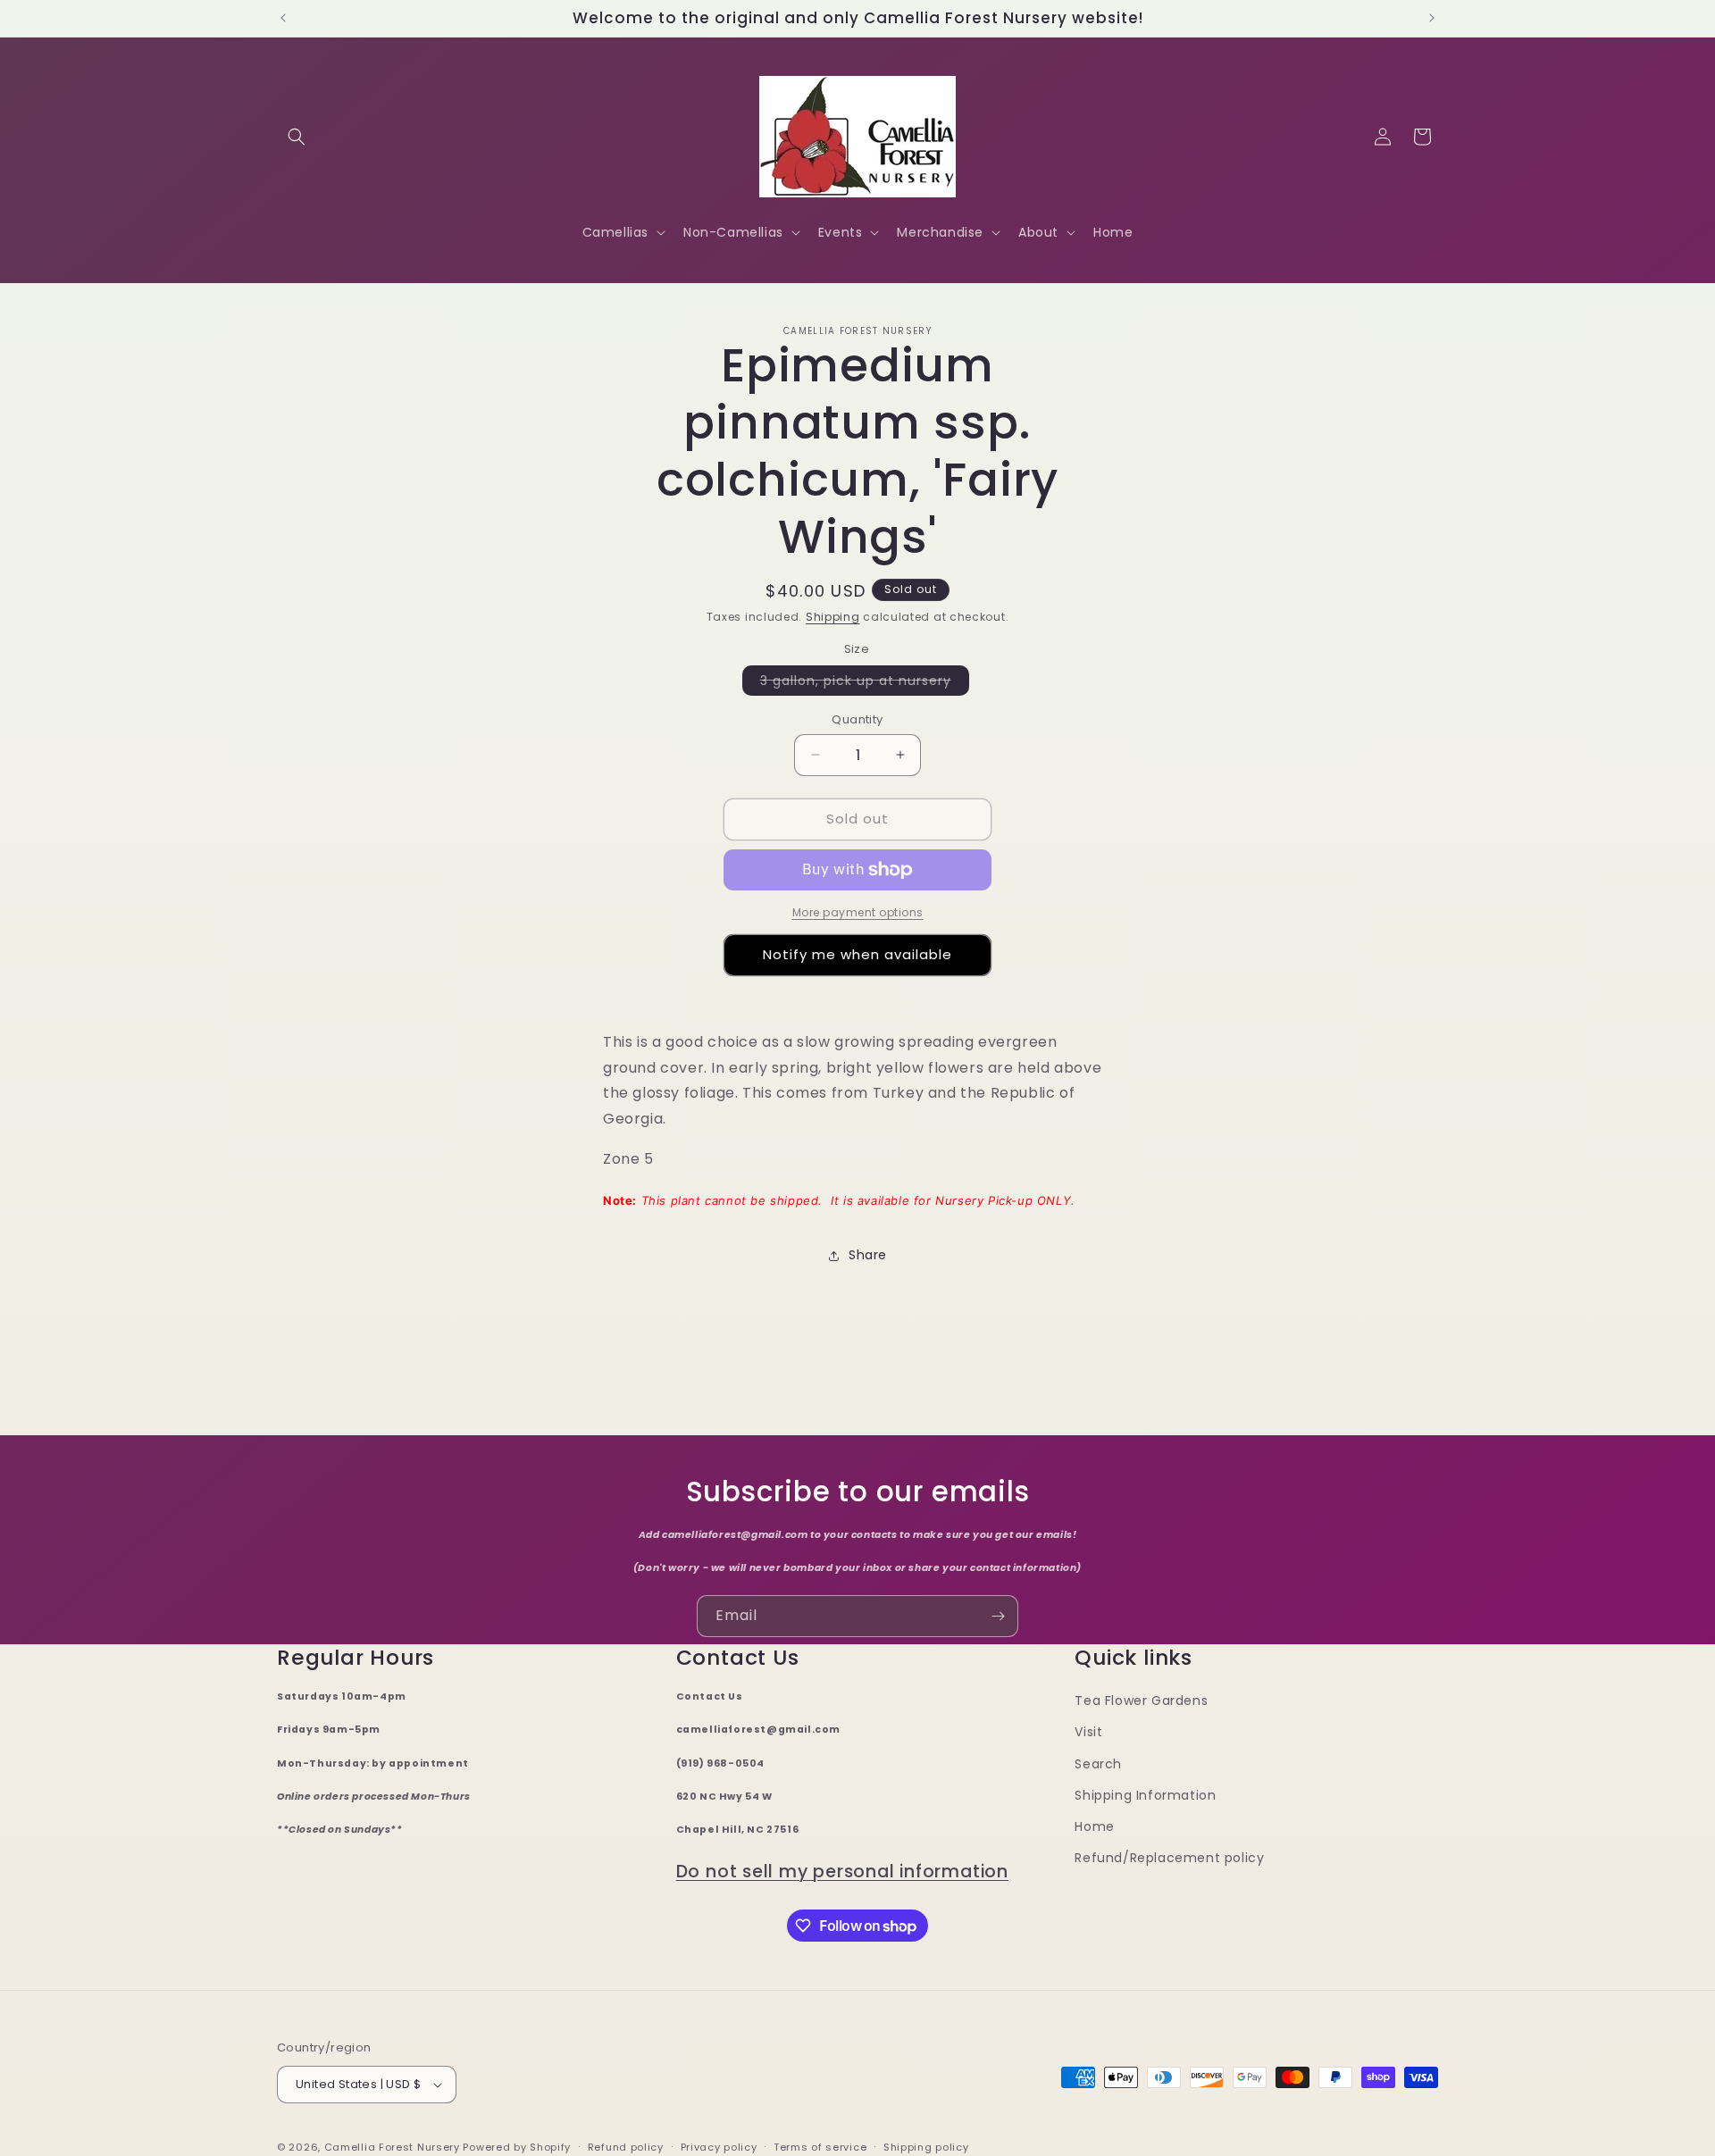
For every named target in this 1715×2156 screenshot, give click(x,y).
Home (1094, 1826)
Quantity (857, 719)
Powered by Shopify (517, 2147)
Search (1098, 1764)
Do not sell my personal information (842, 1872)
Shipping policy (926, 2147)
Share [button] (868, 1255)
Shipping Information (1145, 1795)
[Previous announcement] (283, 18)
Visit (1088, 1732)
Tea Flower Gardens (1141, 1701)
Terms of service (820, 2147)
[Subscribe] (998, 1616)
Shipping (833, 617)
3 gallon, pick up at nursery (865, 683)
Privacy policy (719, 2147)
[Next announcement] (1432, 18)
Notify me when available (857, 954)
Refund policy (626, 2147)
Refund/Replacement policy (1169, 1858)
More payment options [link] (858, 912)
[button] (297, 137)
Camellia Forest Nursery (392, 2147)
